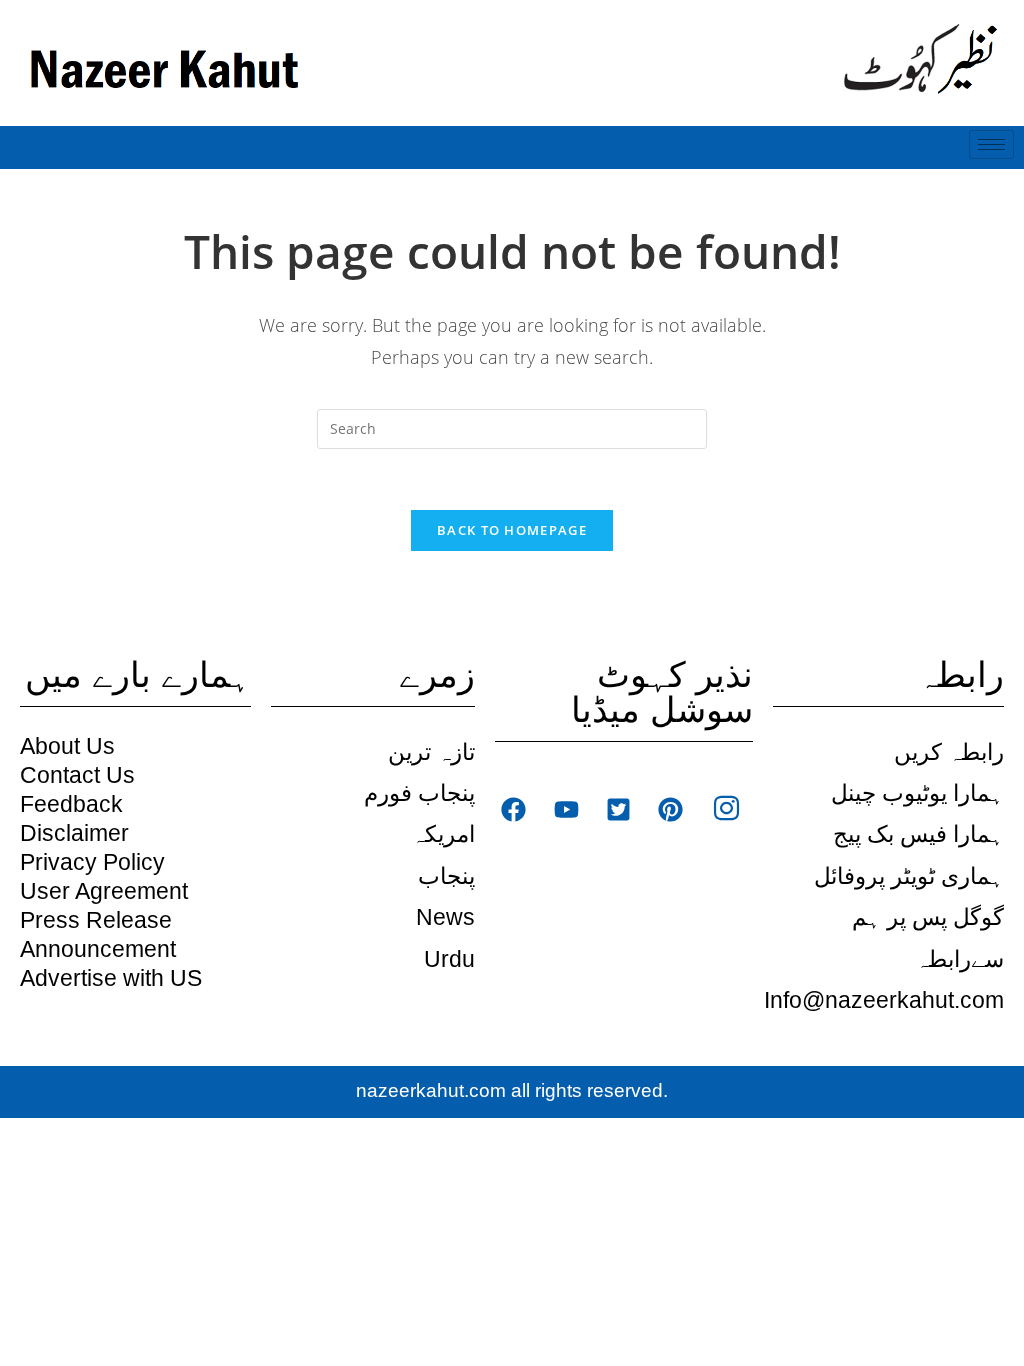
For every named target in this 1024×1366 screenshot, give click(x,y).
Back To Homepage (512, 530)
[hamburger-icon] (991, 144)
